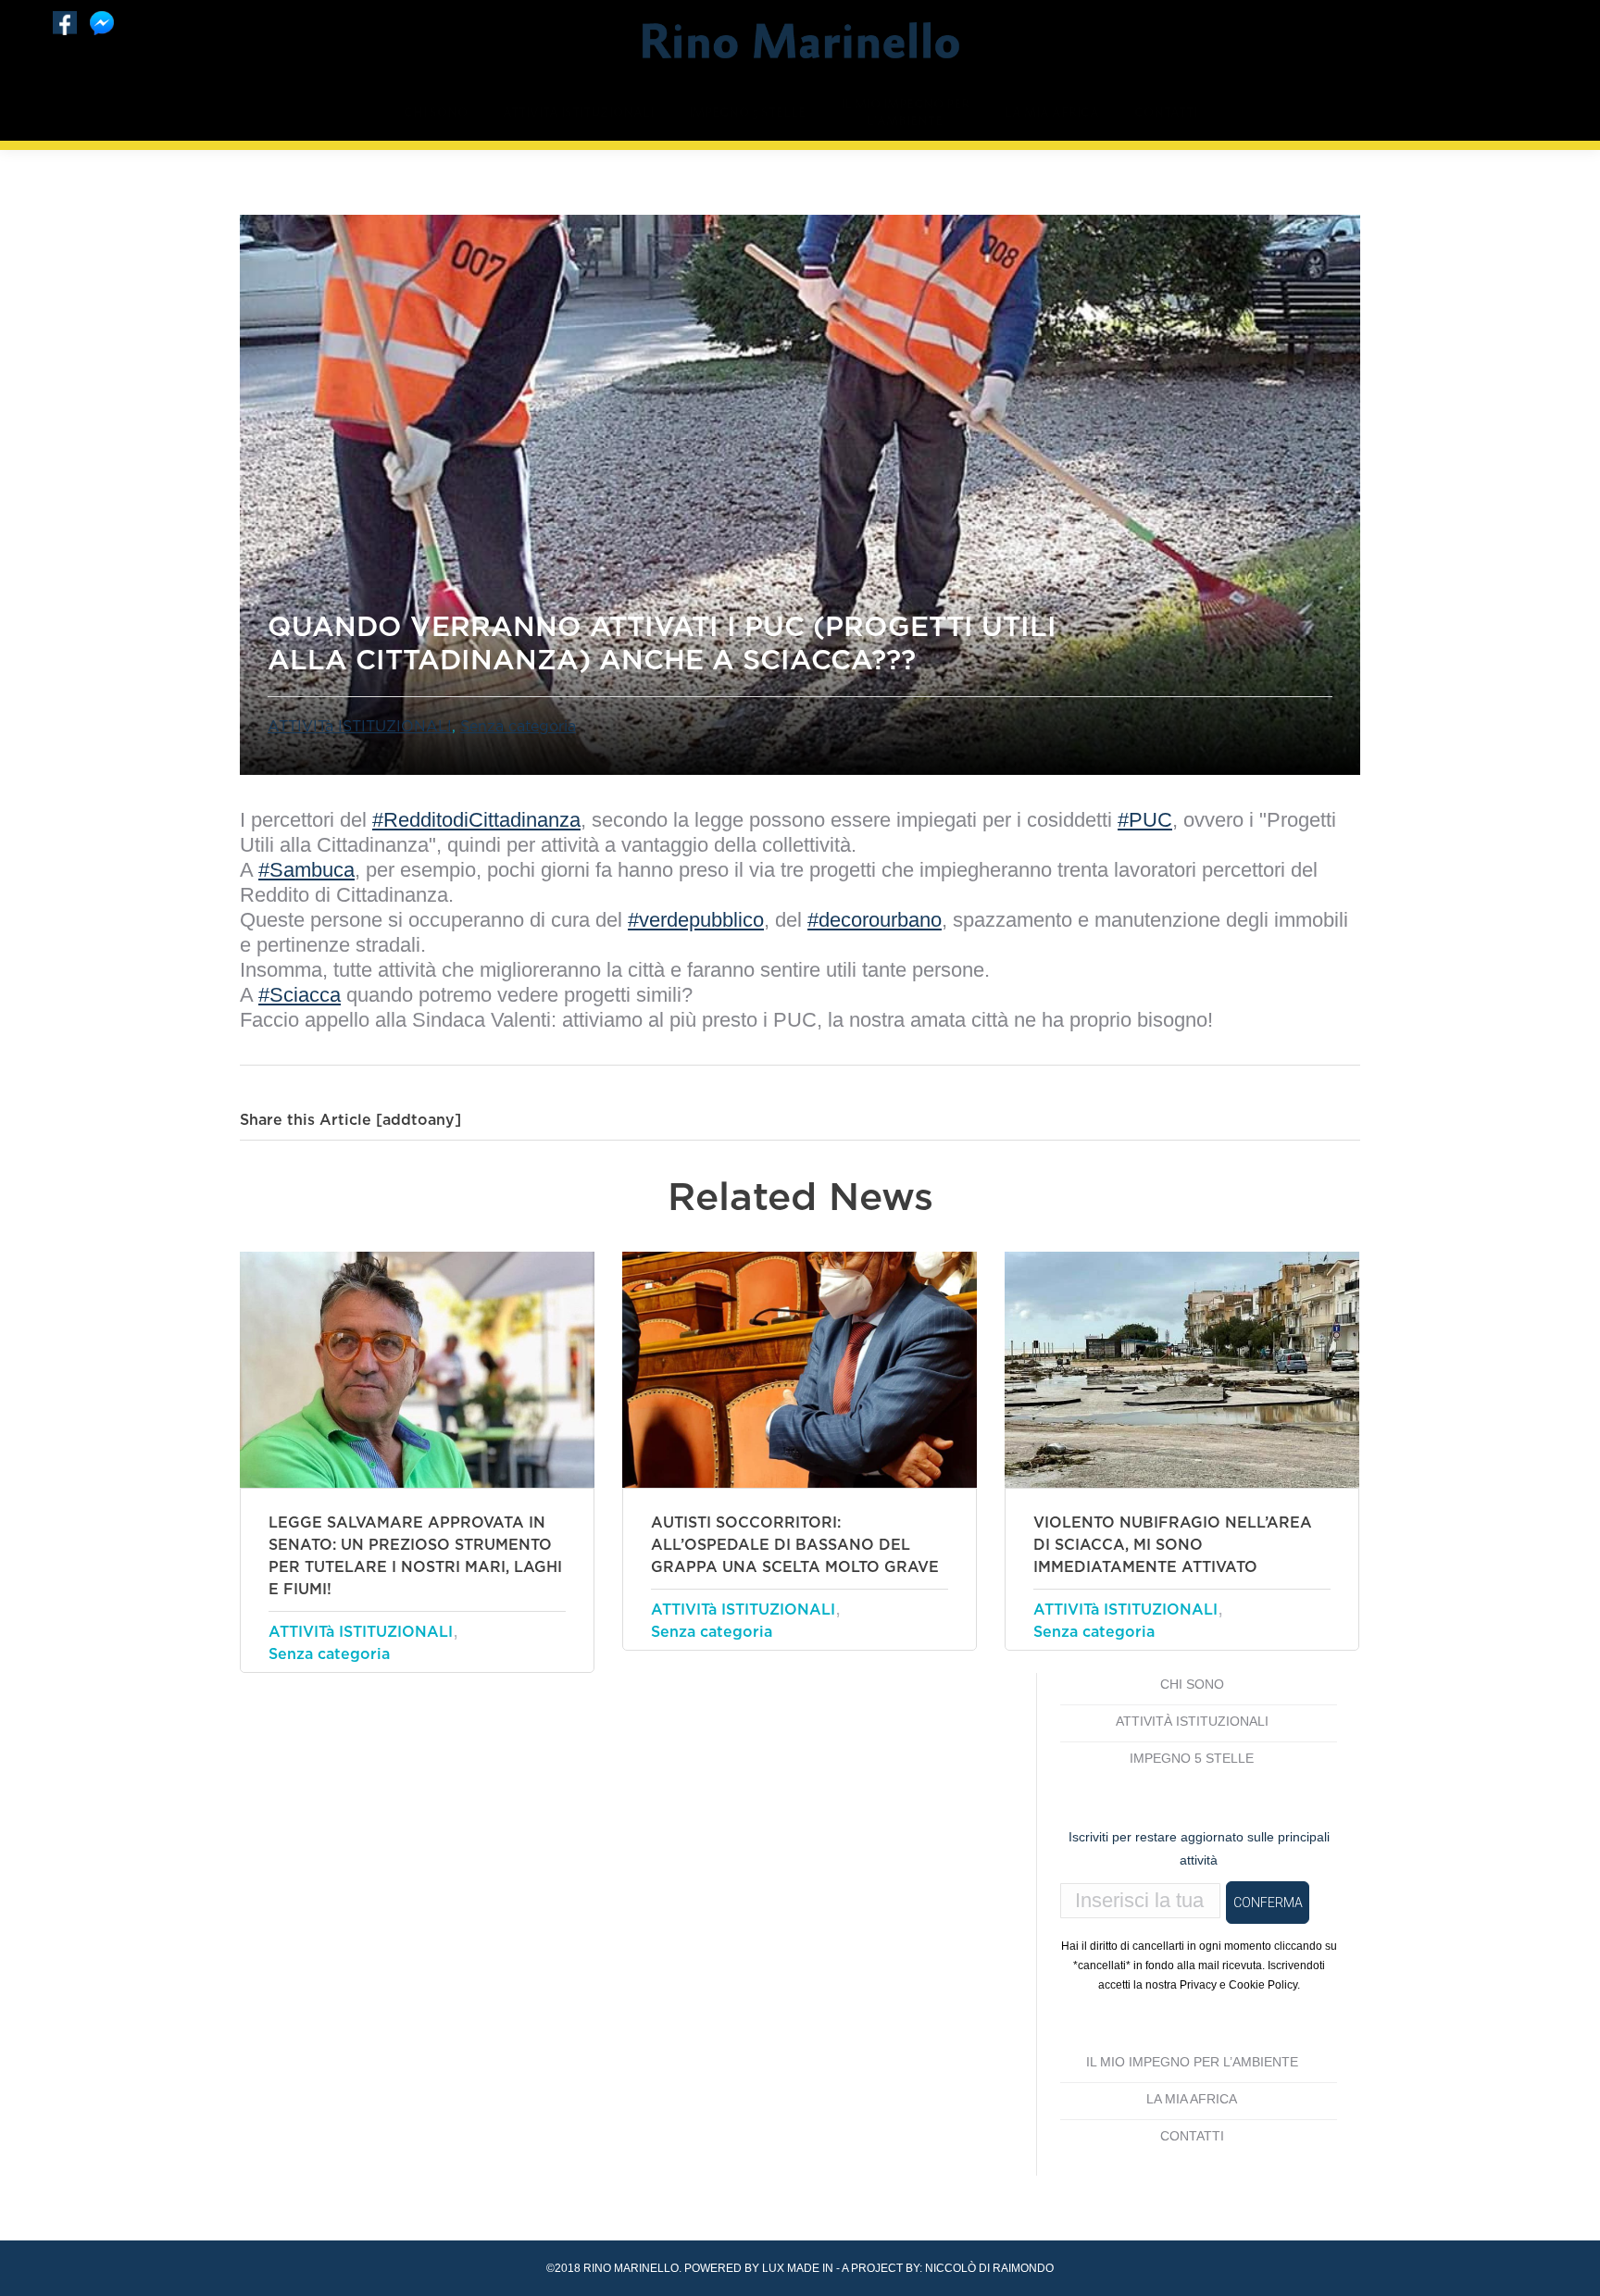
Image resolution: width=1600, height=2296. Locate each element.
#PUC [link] (1145, 820)
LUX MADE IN (798, 2268)
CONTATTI (1192, 2136)
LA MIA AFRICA (1192, 2099)
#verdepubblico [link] (696, 920)
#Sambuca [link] (306, 870)
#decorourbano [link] (875, 920)
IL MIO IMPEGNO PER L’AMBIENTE (1192, 2062)
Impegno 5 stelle (1192, 1758)
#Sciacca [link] (300, 995)
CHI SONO (1192, 1684)
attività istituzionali (1192, 1721)
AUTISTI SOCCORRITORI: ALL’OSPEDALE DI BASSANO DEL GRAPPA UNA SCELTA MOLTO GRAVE (795, 1545)
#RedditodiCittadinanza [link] (476, 820)
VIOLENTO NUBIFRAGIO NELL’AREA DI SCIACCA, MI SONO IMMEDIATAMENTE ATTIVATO (1173, 1545)
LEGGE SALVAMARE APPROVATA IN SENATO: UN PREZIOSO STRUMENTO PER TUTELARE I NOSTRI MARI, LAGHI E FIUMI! (415, 1556)
